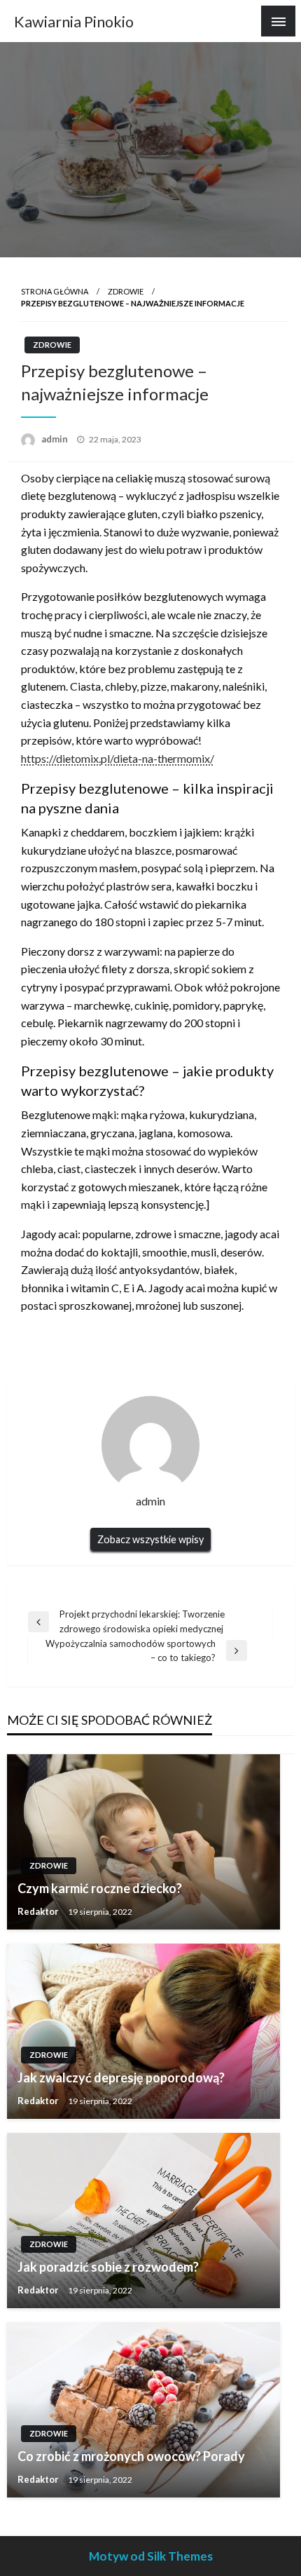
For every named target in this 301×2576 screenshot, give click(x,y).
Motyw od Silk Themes (151, 2556)
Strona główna (55, 291)
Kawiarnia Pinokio (74, 22)
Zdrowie (126, 291)
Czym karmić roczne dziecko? (100, 1888)
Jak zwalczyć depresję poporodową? (121, 2077)
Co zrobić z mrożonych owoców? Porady (131, 2456)
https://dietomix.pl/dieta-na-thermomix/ (118, 758)
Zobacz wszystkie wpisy (150, 1539)
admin (56, 439)
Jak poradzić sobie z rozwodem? (108, 2267)
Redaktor (39, 1911)
